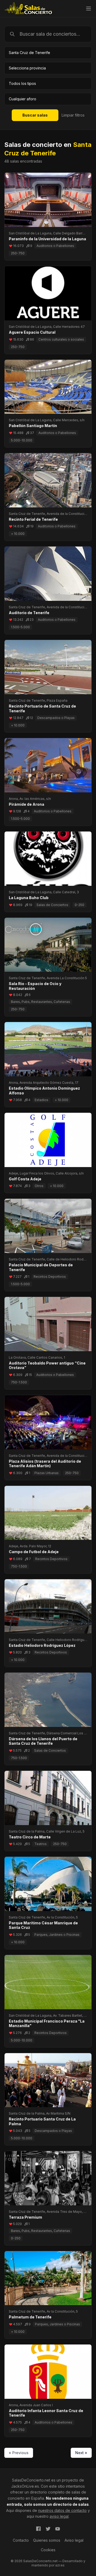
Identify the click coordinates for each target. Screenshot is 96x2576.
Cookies (48, 2550)
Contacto (21, 2540)
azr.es (60, 2565)
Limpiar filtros (73, 115)
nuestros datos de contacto (62, 2510)
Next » (81, 2453)
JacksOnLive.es (25, 2486)
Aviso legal (74, 2540)
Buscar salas (35, 115)
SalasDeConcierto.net (31, 2480)
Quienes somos (47, 2540)
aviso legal (59, 2516)
